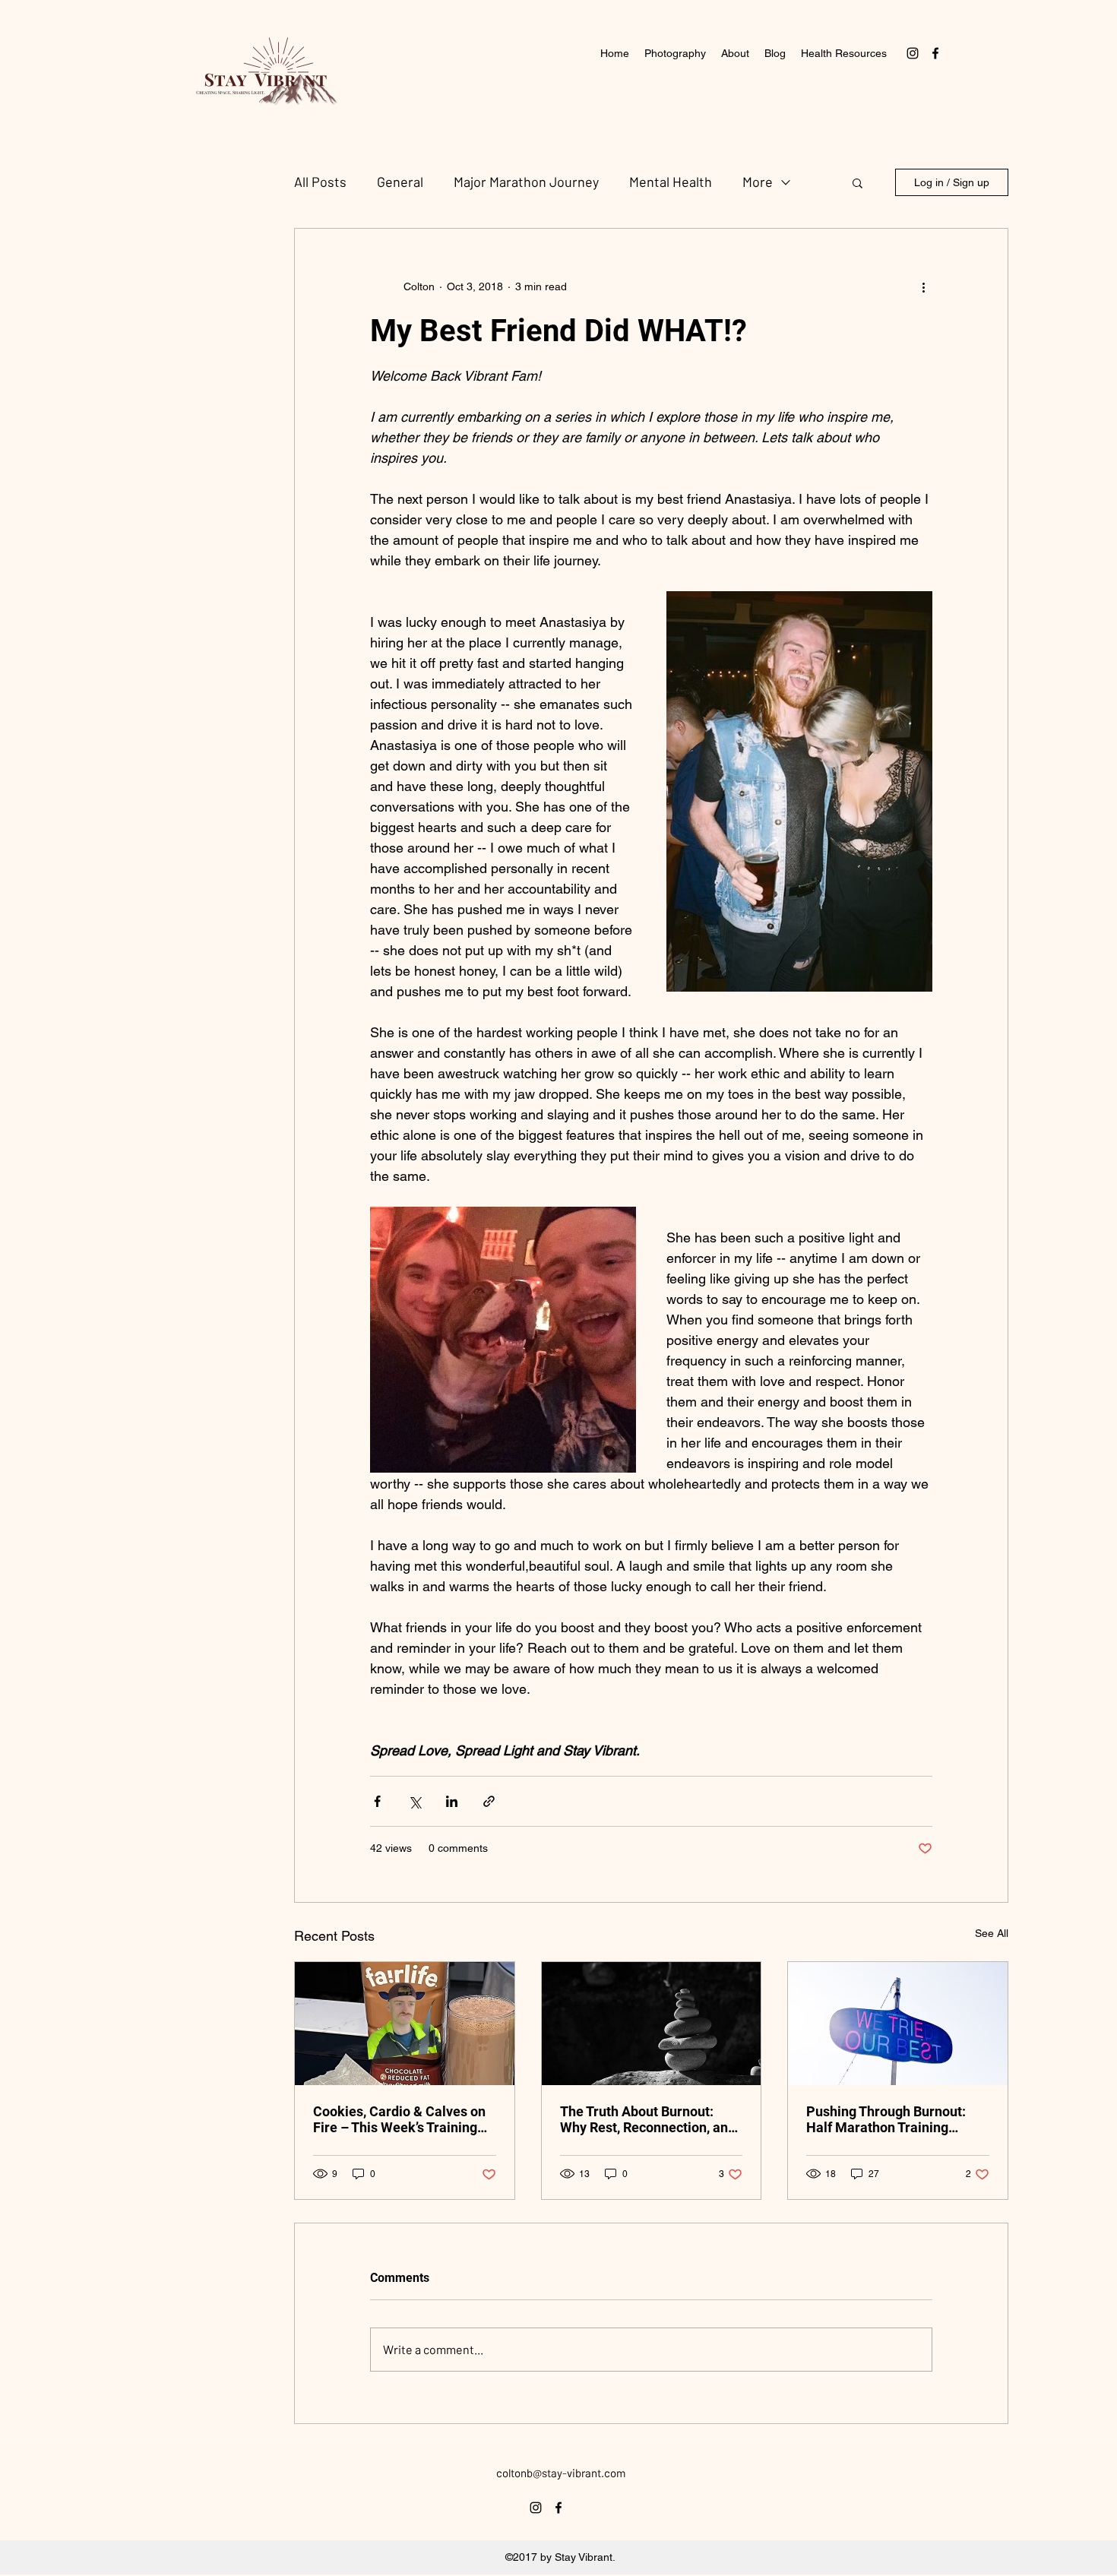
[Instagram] (913, 53)
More (758, 182)
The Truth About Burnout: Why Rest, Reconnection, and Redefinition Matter (648, 2119)
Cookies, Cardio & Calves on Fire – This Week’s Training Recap (399, 2119)
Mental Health (671, 182)
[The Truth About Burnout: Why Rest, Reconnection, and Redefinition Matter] (652, 2024)
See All (992, 1933)
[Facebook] (935, 53)
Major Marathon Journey (526, 182)
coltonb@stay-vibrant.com (561, 2473)
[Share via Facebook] (377, 1801)
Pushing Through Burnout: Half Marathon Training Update (886, 2119)
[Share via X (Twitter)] (415, 1801)
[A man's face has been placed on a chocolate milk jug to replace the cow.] (405, 2024)
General (400, 182)
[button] (858, 182)
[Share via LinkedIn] (452, 1801)
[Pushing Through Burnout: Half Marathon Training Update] (898, 2024)
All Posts (320, 182)
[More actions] (923, 286)
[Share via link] (489, 1801)
